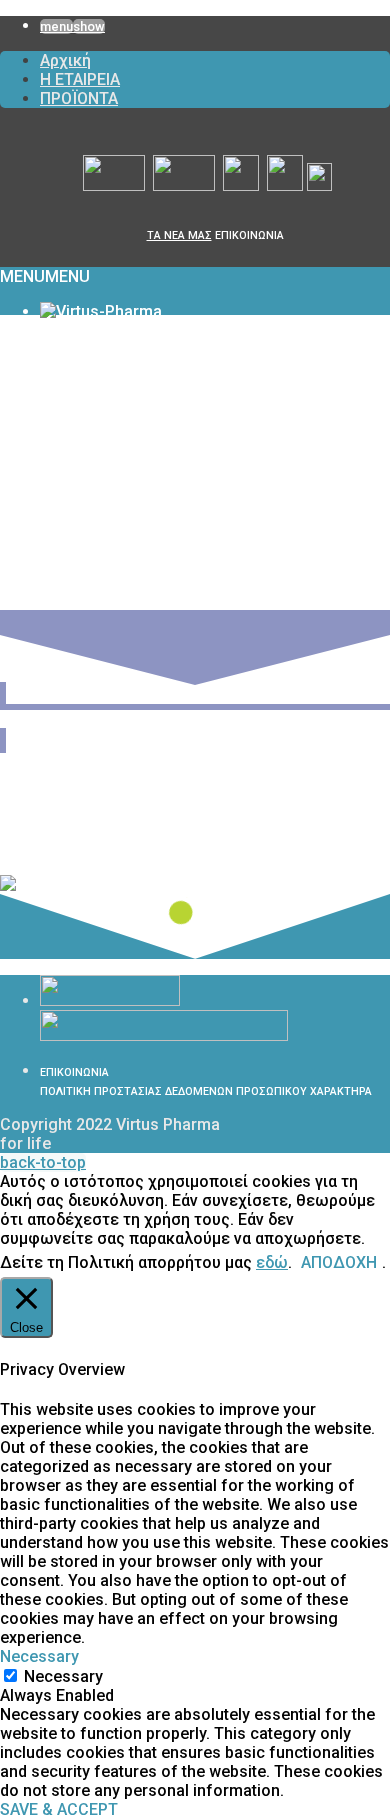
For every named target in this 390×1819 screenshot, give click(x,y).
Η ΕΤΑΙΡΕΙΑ (80, 79)
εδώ (272, 1262)
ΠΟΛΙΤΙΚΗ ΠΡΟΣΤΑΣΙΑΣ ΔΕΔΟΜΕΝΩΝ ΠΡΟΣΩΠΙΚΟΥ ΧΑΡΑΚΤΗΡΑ (206, 1091)
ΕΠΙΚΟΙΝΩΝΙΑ (249, 235)
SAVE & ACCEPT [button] (59, 1809)
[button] (45, 276)
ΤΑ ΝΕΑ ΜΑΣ (179, 235)
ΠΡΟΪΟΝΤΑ (79, 98)
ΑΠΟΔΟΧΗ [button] (339, 1262)
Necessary (63, 1676)
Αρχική (65, 60)
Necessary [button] (39, 1656)
